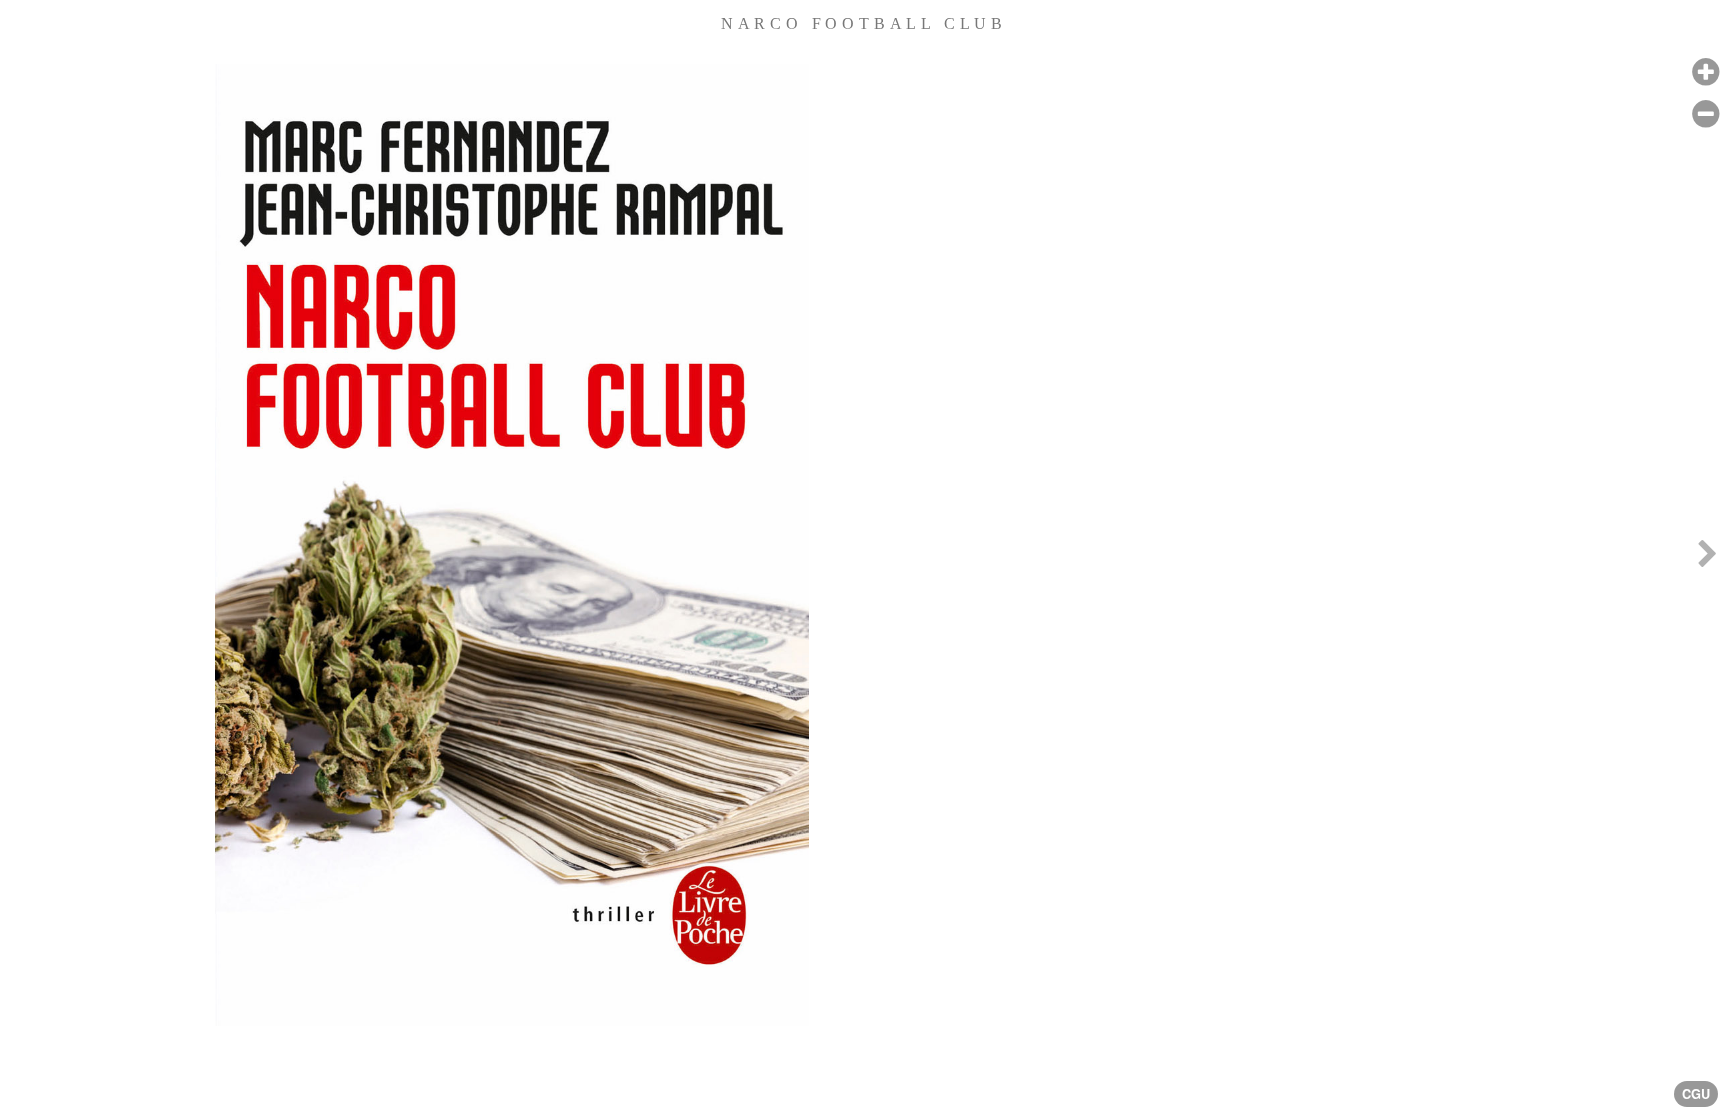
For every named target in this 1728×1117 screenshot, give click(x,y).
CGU (1696, 1094)
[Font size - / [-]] (1705, 114)
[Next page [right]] (1707, 558)
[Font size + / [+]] (1705, 72)
